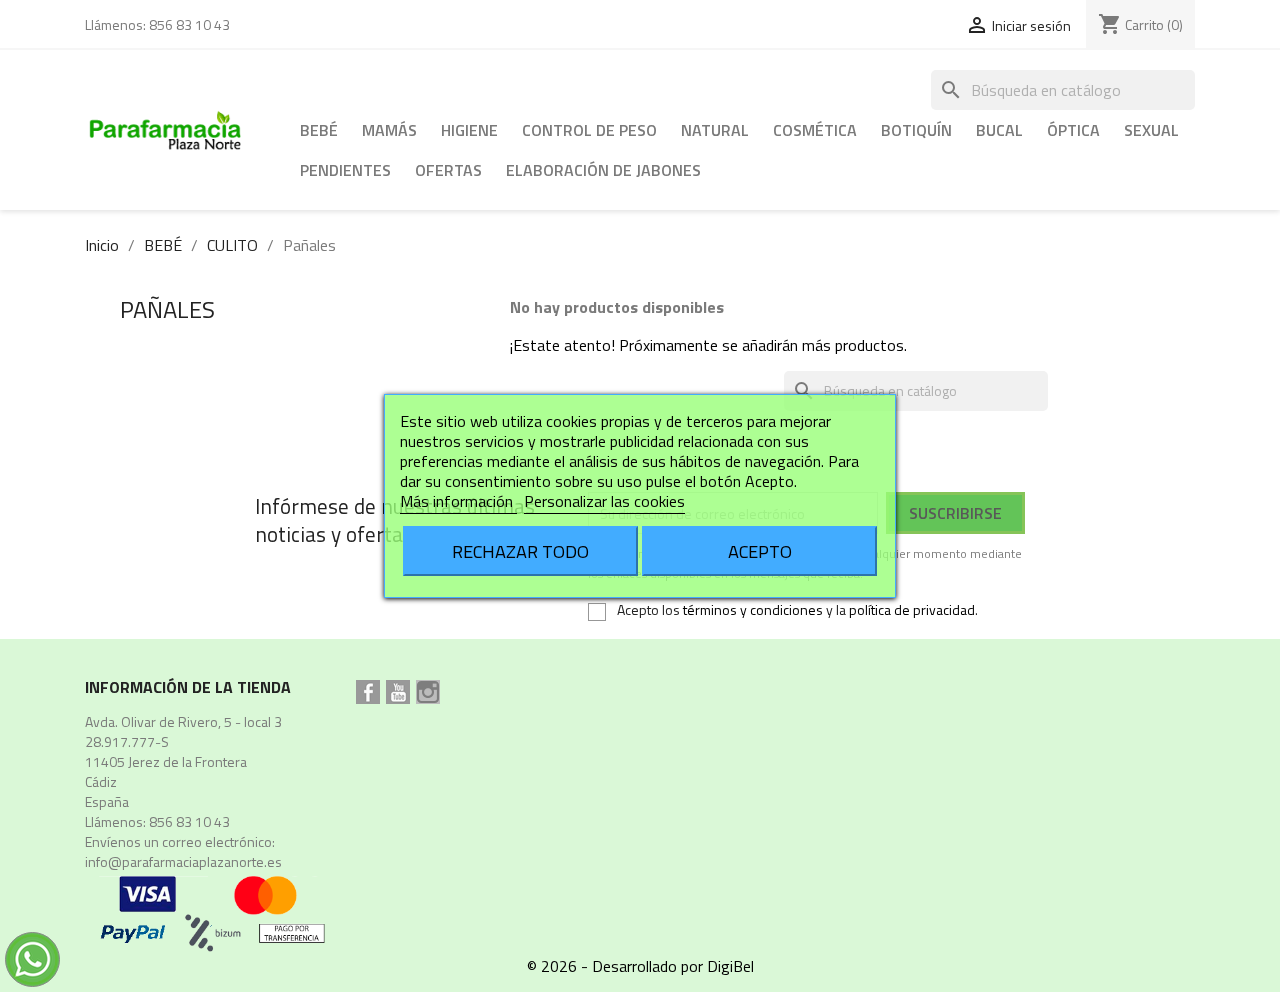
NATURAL (715, 130)
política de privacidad (912, 609)
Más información (458, 501)
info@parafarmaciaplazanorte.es (183, 861)
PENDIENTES (345, 170)
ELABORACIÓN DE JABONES (603, 170)
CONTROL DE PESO (589, 130)
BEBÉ (319, 130)
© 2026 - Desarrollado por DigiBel (640, 966)
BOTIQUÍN (916, 130)
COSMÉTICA (815, 130)
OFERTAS (448, 170)
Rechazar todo (520, 551)
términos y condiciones (753, 609)
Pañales (167, 309)
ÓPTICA (1073, 130)
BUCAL (999, 130)
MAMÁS (389, 130)
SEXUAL (1151, 130)
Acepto (760, 551)
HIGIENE (469, 130)
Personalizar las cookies (604, 501)
